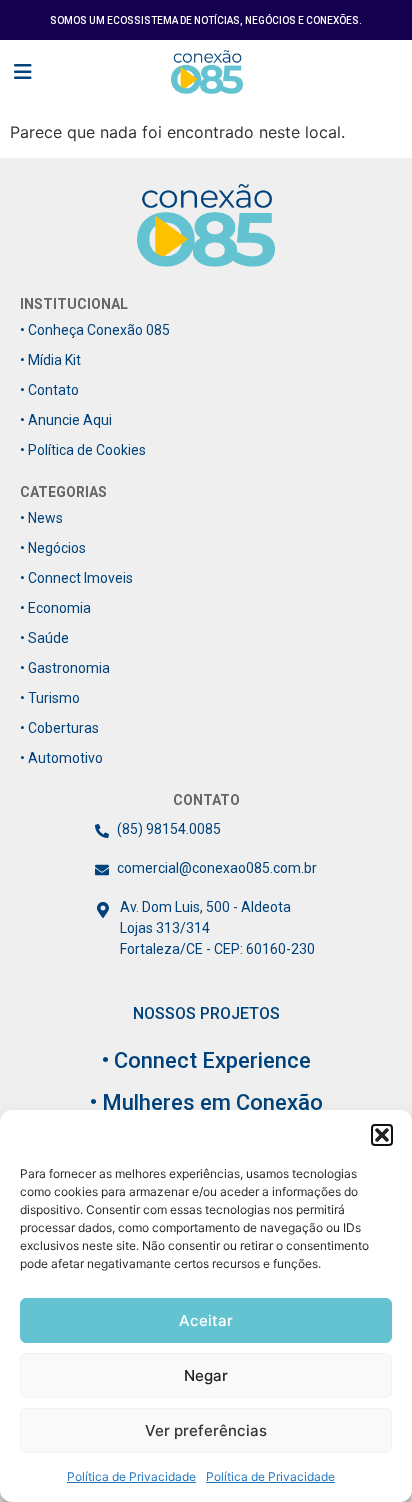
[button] (382, 1135)
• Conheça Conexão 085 (95, 330)
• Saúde (44, 638)
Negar (206, 1375)
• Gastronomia (65, 668)
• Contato (49, 390)
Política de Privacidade (131, 1476)
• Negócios (53, 548)
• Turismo (50, 698)
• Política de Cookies (83, 450)
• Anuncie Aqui (66, 420)
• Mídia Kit (50, 360)
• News (41, 518)
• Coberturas (59, 728)
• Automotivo (61, 758)
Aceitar (206, 1320)
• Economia (55, 608)
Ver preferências (206, 1430)
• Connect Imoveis (76, 578)
